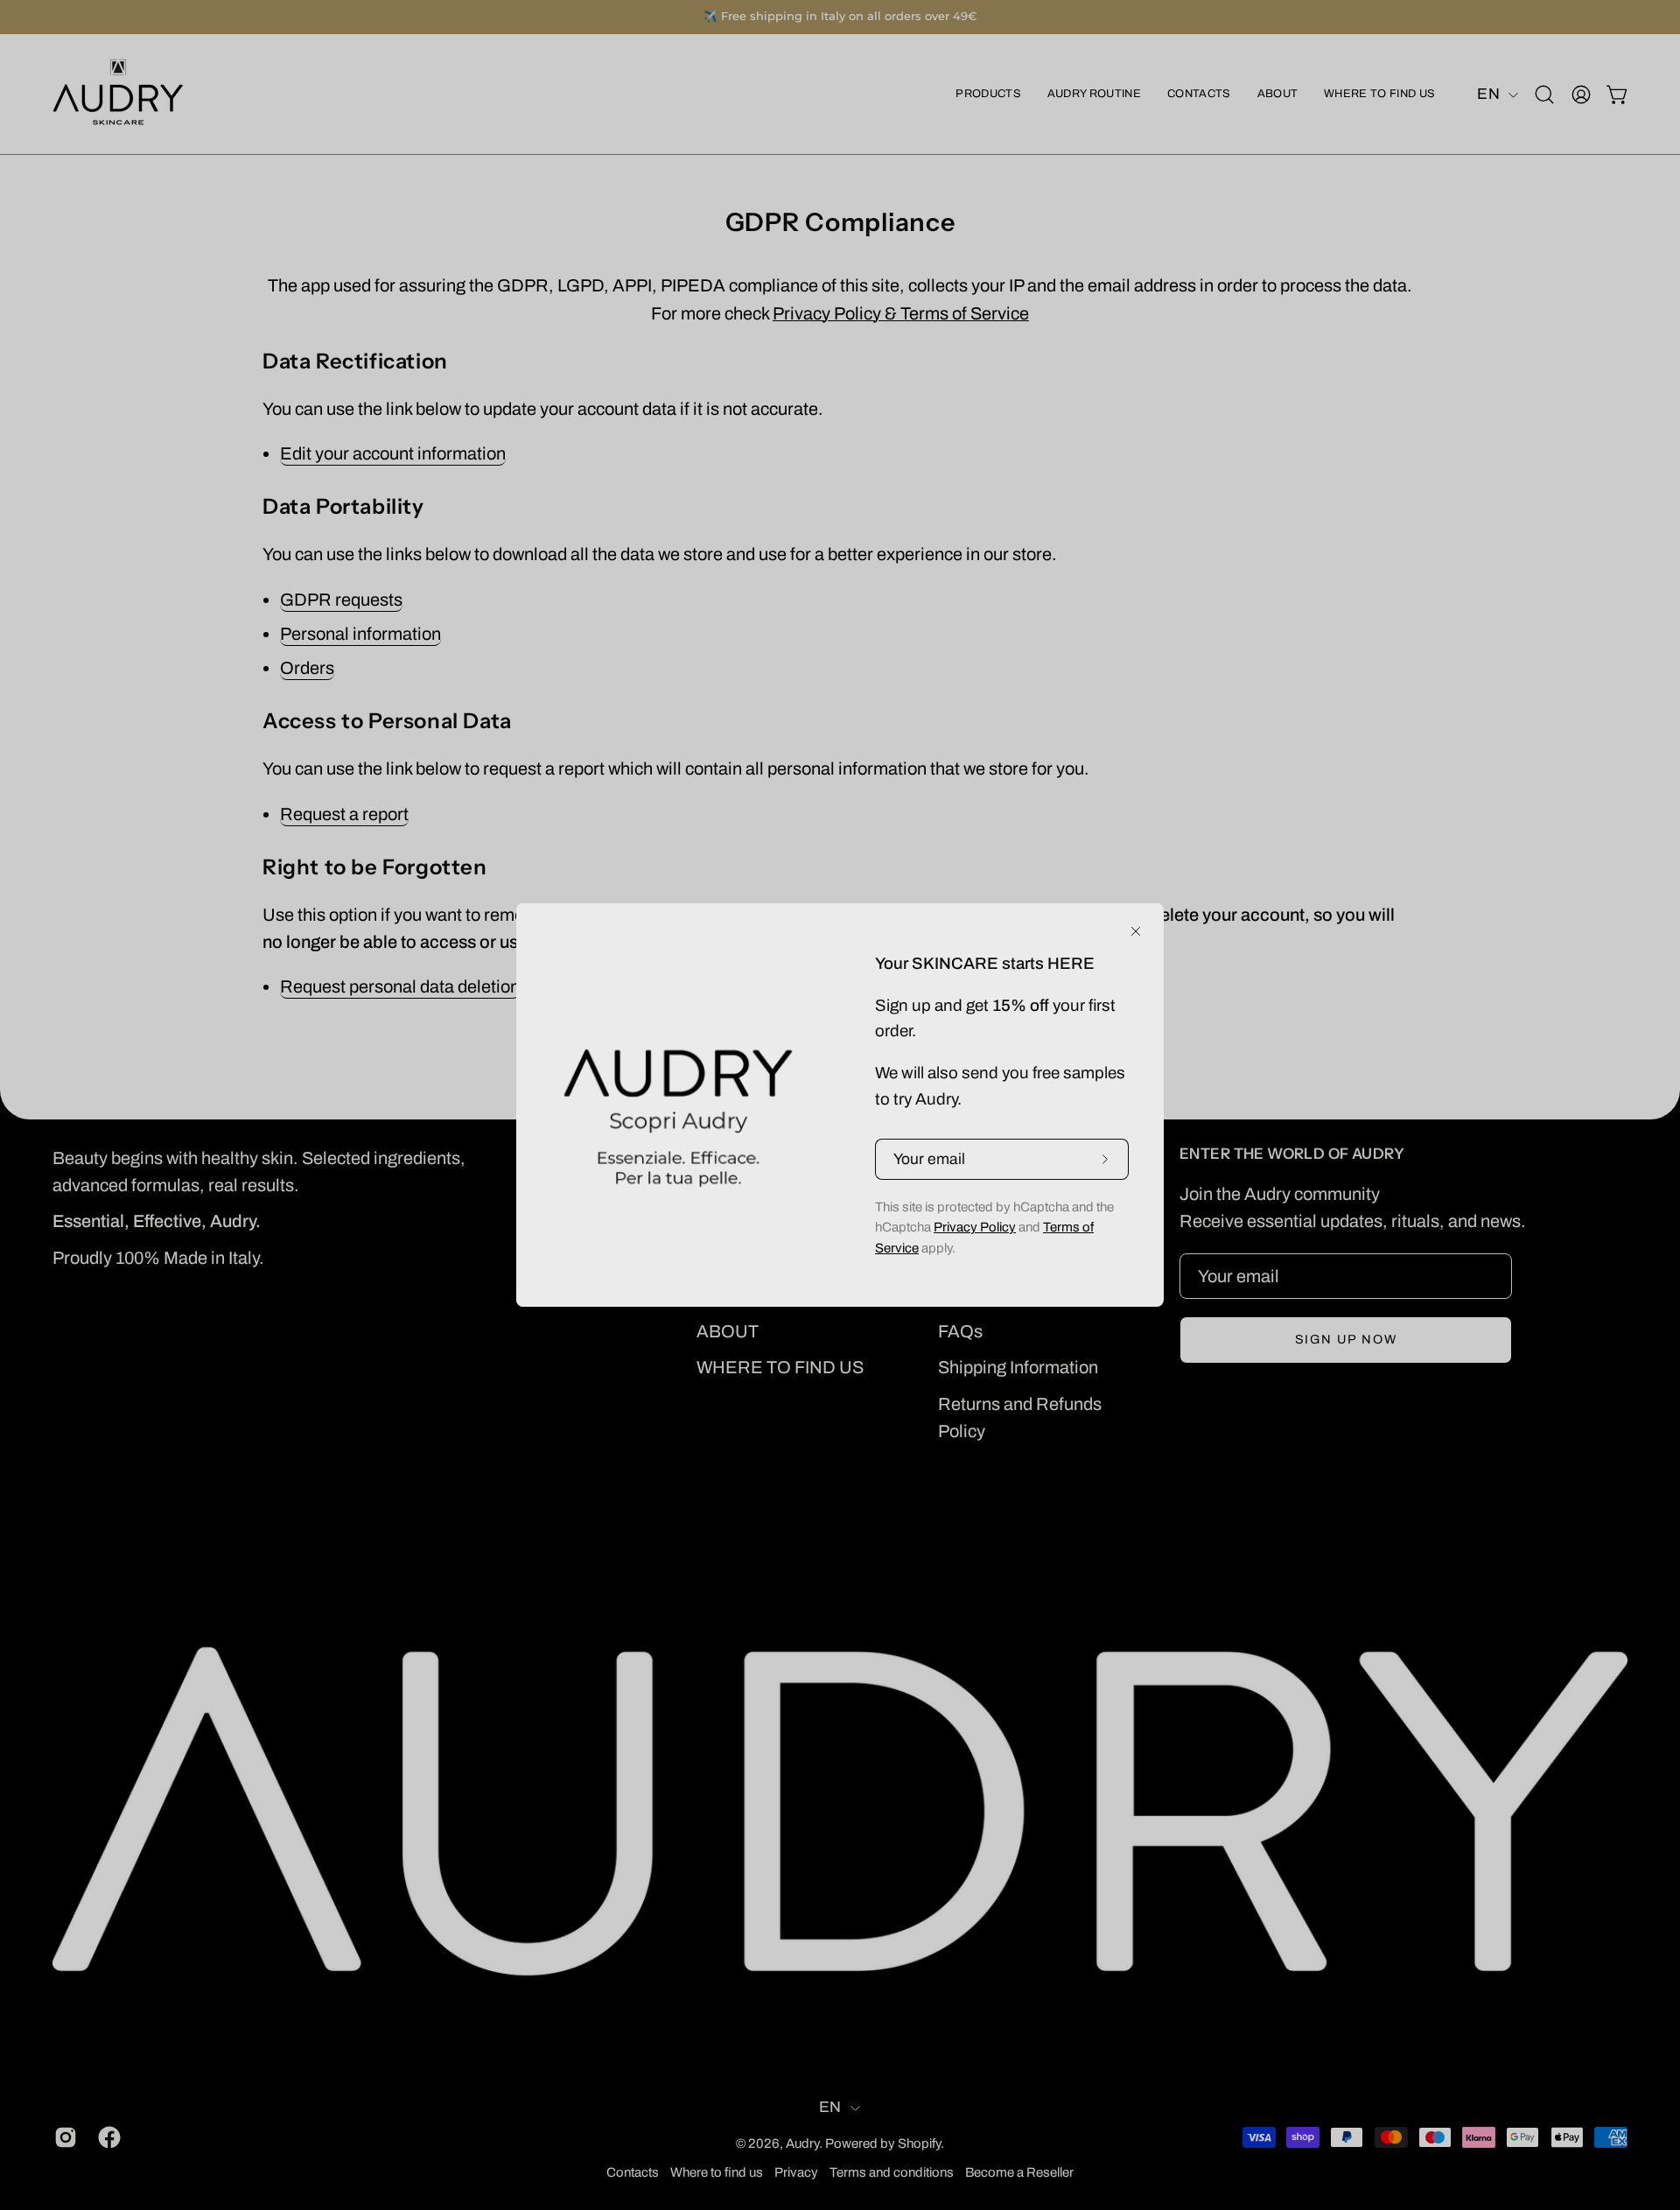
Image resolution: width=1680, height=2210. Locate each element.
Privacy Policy (975, 1227)
